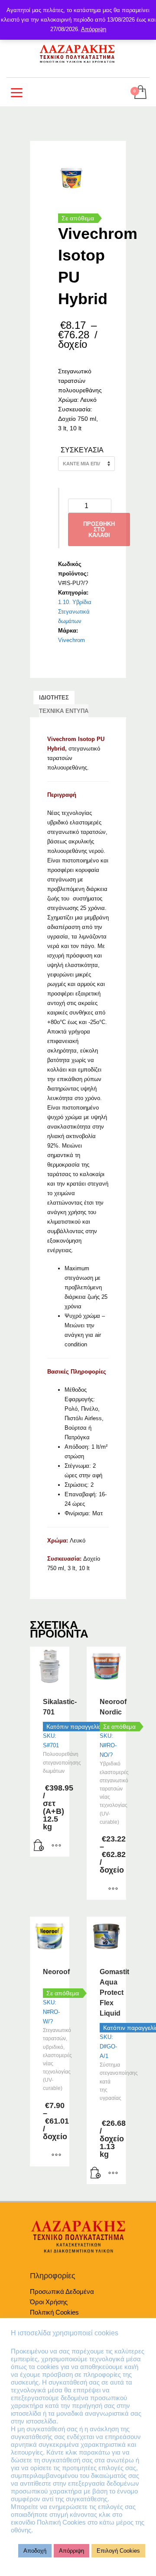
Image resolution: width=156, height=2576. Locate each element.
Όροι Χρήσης (49, 2302)
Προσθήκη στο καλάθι (99, 530)
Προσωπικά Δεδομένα (62, 2291)
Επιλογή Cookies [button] (118, 2551)
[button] (39, 1846)
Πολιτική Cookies (54, 2312)
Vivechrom (71, 640)
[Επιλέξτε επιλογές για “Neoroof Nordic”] (113, 1889)
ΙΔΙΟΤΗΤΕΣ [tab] (54, 698)
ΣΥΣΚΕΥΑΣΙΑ (82, 450)
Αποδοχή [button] (35, 2551)
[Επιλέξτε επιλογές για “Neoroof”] (56, 2156)
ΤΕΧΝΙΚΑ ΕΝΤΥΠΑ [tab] (64, 711)
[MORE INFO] (56, 1846)
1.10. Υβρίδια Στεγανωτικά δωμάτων (75, 612)
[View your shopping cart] (140, 93)
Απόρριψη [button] (71, 2551)
